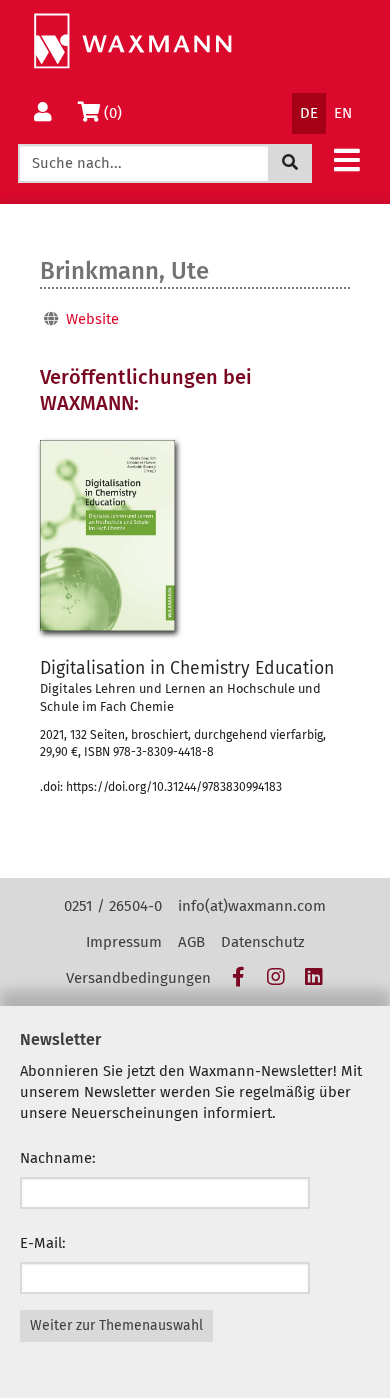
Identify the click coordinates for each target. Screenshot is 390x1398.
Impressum (124, 942)
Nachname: (58, 1158)
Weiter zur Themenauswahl (116, 1325)
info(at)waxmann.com (252, 906)
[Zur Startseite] (132, 41)
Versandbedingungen (138, 978)
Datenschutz (263, 942)
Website (92, 319)
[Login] (43, 113)
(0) (116, 112)
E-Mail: (43, 1243)
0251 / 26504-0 (113, 906)
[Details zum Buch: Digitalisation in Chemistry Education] (107, 535)
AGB (191, 942)
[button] (347, 159)
